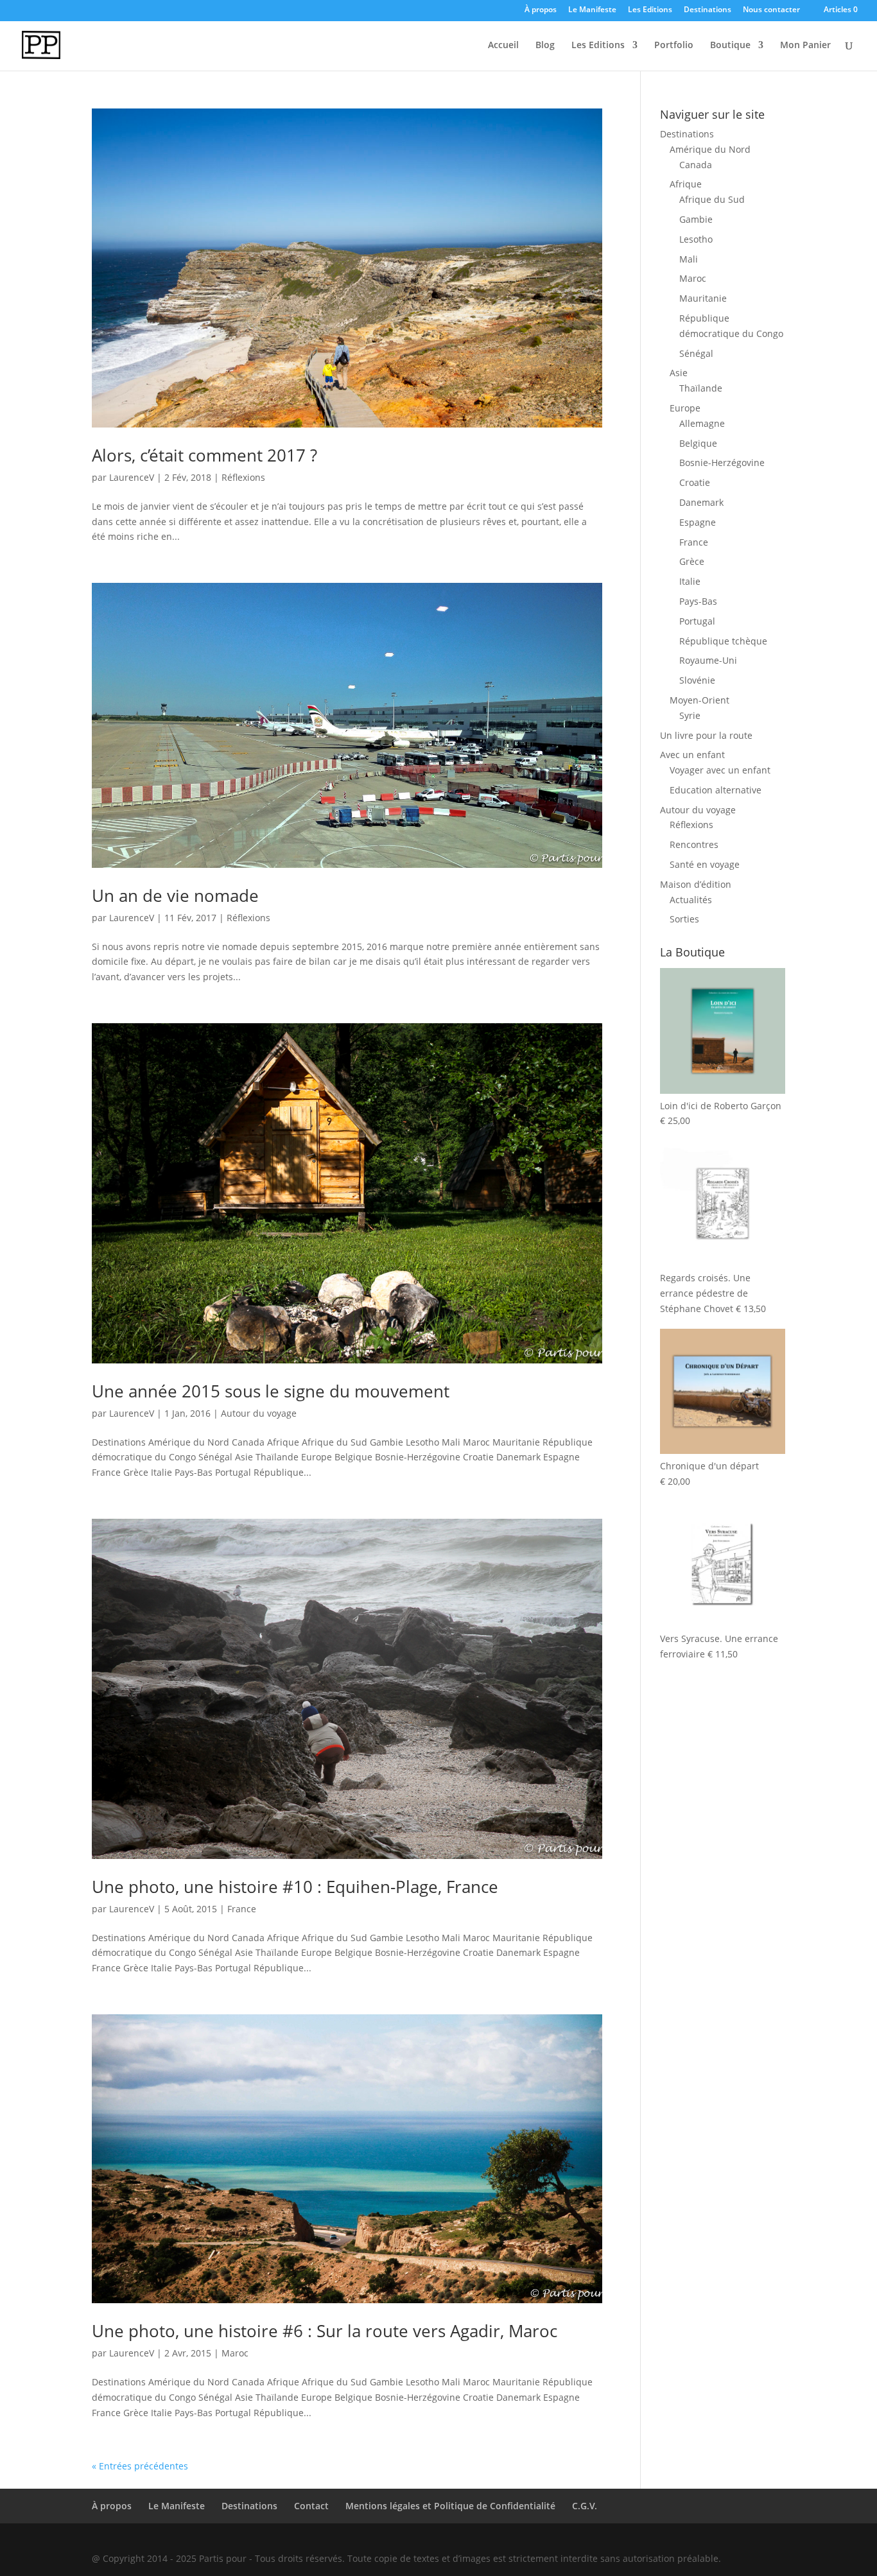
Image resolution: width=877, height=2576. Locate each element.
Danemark (701, 502)
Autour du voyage (259, 1413)
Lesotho (696, 239)
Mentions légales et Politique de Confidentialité (450, 2506)
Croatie (695, 482)
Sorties (684, 919)
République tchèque (723, 641)
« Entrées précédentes (140, 2466)
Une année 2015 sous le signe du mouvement (271, 1391)
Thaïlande (701, 388)
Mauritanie (703, 298)
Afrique (686, 184)
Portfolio (674, 46)
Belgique (698, 443)
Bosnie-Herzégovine (722, 462)
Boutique (730, 46)
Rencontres (694, 844)
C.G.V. (585, 2506)
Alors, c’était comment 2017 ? (204, 455)
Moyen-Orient (699, 700)
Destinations (708, 10)
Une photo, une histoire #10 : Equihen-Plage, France (295, 1887)
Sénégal (696, 353)
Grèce (692, 561)
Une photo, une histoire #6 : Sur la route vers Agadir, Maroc (325, 2331)
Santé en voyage (705, 864)
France (242, 1909)
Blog (545, 46)
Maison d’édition (696, 884)
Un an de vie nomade (175, 895)
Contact (311, 2506)
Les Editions (650, 10)
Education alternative (716, 790)
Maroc (235, 2353)
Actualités (691, 900)
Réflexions (243, 477)
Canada (696, 165)
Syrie (690, 715)
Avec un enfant (692, 755)
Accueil (503, 46)
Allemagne (702, 423)
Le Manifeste (592, 10)
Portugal (697, 621)
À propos (541, 10)
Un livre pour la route (706, 735)
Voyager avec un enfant (720, 770)
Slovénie (697, 680)
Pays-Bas (698, 601)
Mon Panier (805, 46)
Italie (690, 581)
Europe (685, 408)
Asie (679, 373)
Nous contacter (771, 10)
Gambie (696, 219)
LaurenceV (132, 477)
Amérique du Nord (710, 149)
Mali (689, 259)
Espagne (698, 522)
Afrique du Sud (712, 199)
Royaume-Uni (708, 660)
